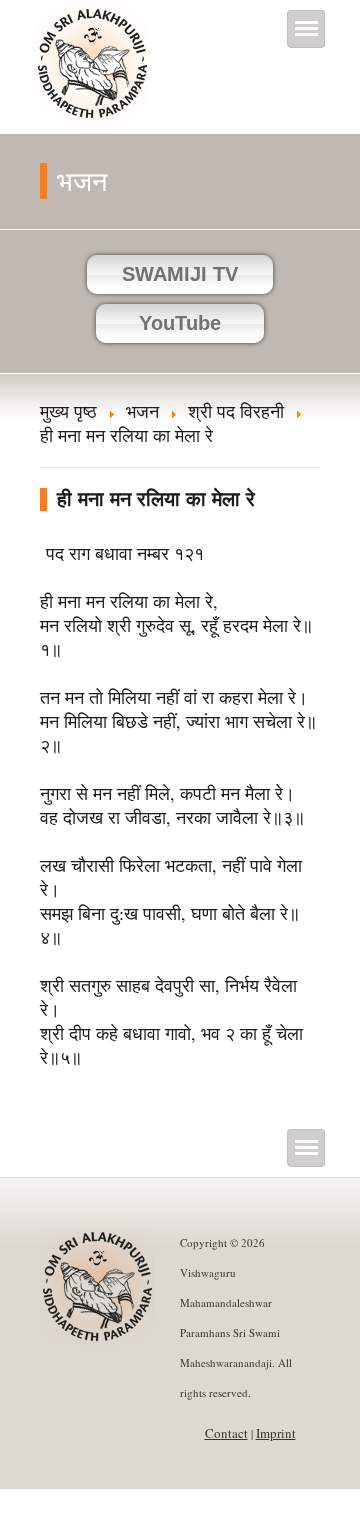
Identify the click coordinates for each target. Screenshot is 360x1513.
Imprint (276, 1433)
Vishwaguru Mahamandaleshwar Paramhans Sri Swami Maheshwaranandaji (93, 77)
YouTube (180, 323)
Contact (226, 1433)
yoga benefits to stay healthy (102, 1501)
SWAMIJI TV (180, 274)
